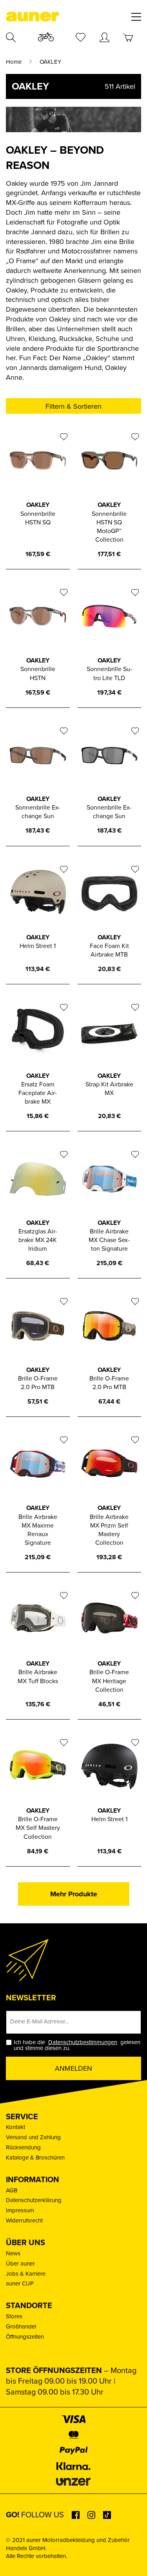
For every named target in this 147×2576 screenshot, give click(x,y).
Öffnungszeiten (25, 2337)
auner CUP (20, 2283)
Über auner (20, 2264)
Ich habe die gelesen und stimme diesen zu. (77, 2045)
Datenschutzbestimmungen (83, 2042)
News (13, 2253)
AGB (12, 2190)
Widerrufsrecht (24, 2221)
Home (14, 62)
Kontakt (15, 2127)
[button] (14, 2562)
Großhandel (21, 2326)
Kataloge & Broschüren (35, 2158)
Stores (14, 2316)
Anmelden (73, 2068)
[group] (73, 121)
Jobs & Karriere (26, 2274)
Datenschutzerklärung (34, 2200)
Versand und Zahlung (33, 2137)
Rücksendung (23, 2147)
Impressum (20, 2210)
